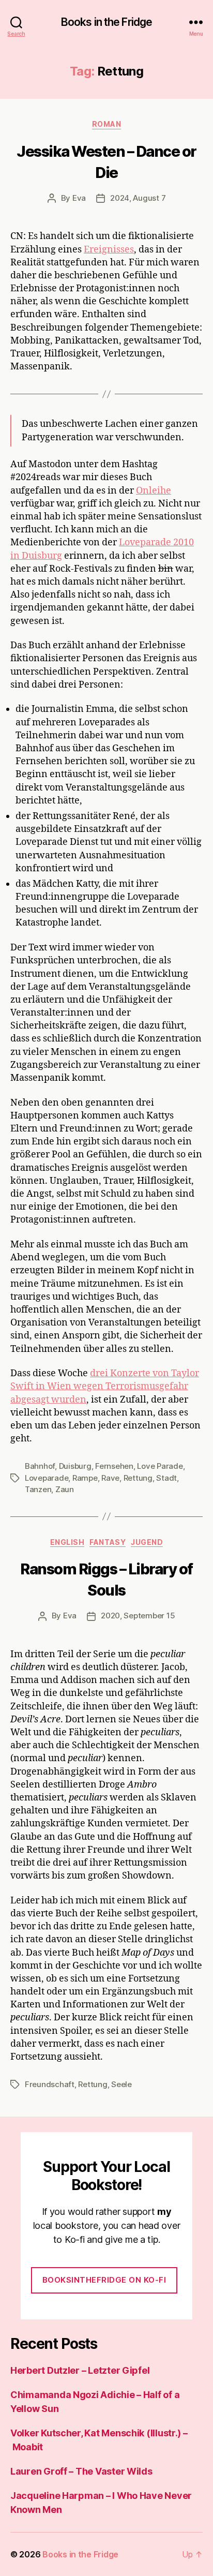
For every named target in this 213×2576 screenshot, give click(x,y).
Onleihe (154, 491)
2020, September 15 (138, 1615)
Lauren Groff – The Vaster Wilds (81, 2471)
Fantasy (108, 1542)
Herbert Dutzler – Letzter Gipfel (80, 2370)
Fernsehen (114, 1466)
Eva (79, 198)
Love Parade (160, 1466)
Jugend (147, 1542)
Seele (121, 2084)
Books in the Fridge (106, 22)
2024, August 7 (138, 198)
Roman (107, 124)
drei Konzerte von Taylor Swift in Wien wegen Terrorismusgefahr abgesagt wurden (105, 1386)
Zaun (65, 1489)
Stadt (166, 1478)
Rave (110, 1478)
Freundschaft (50, 2084)
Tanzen (38, 1489)
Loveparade (47, 1478)
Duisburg (75, 1466)
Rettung (138, 1478)
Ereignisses (109, 250)
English (67, 1542)
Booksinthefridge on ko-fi (104, 2280)
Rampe (85, 1478)
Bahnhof (40, 1466)
